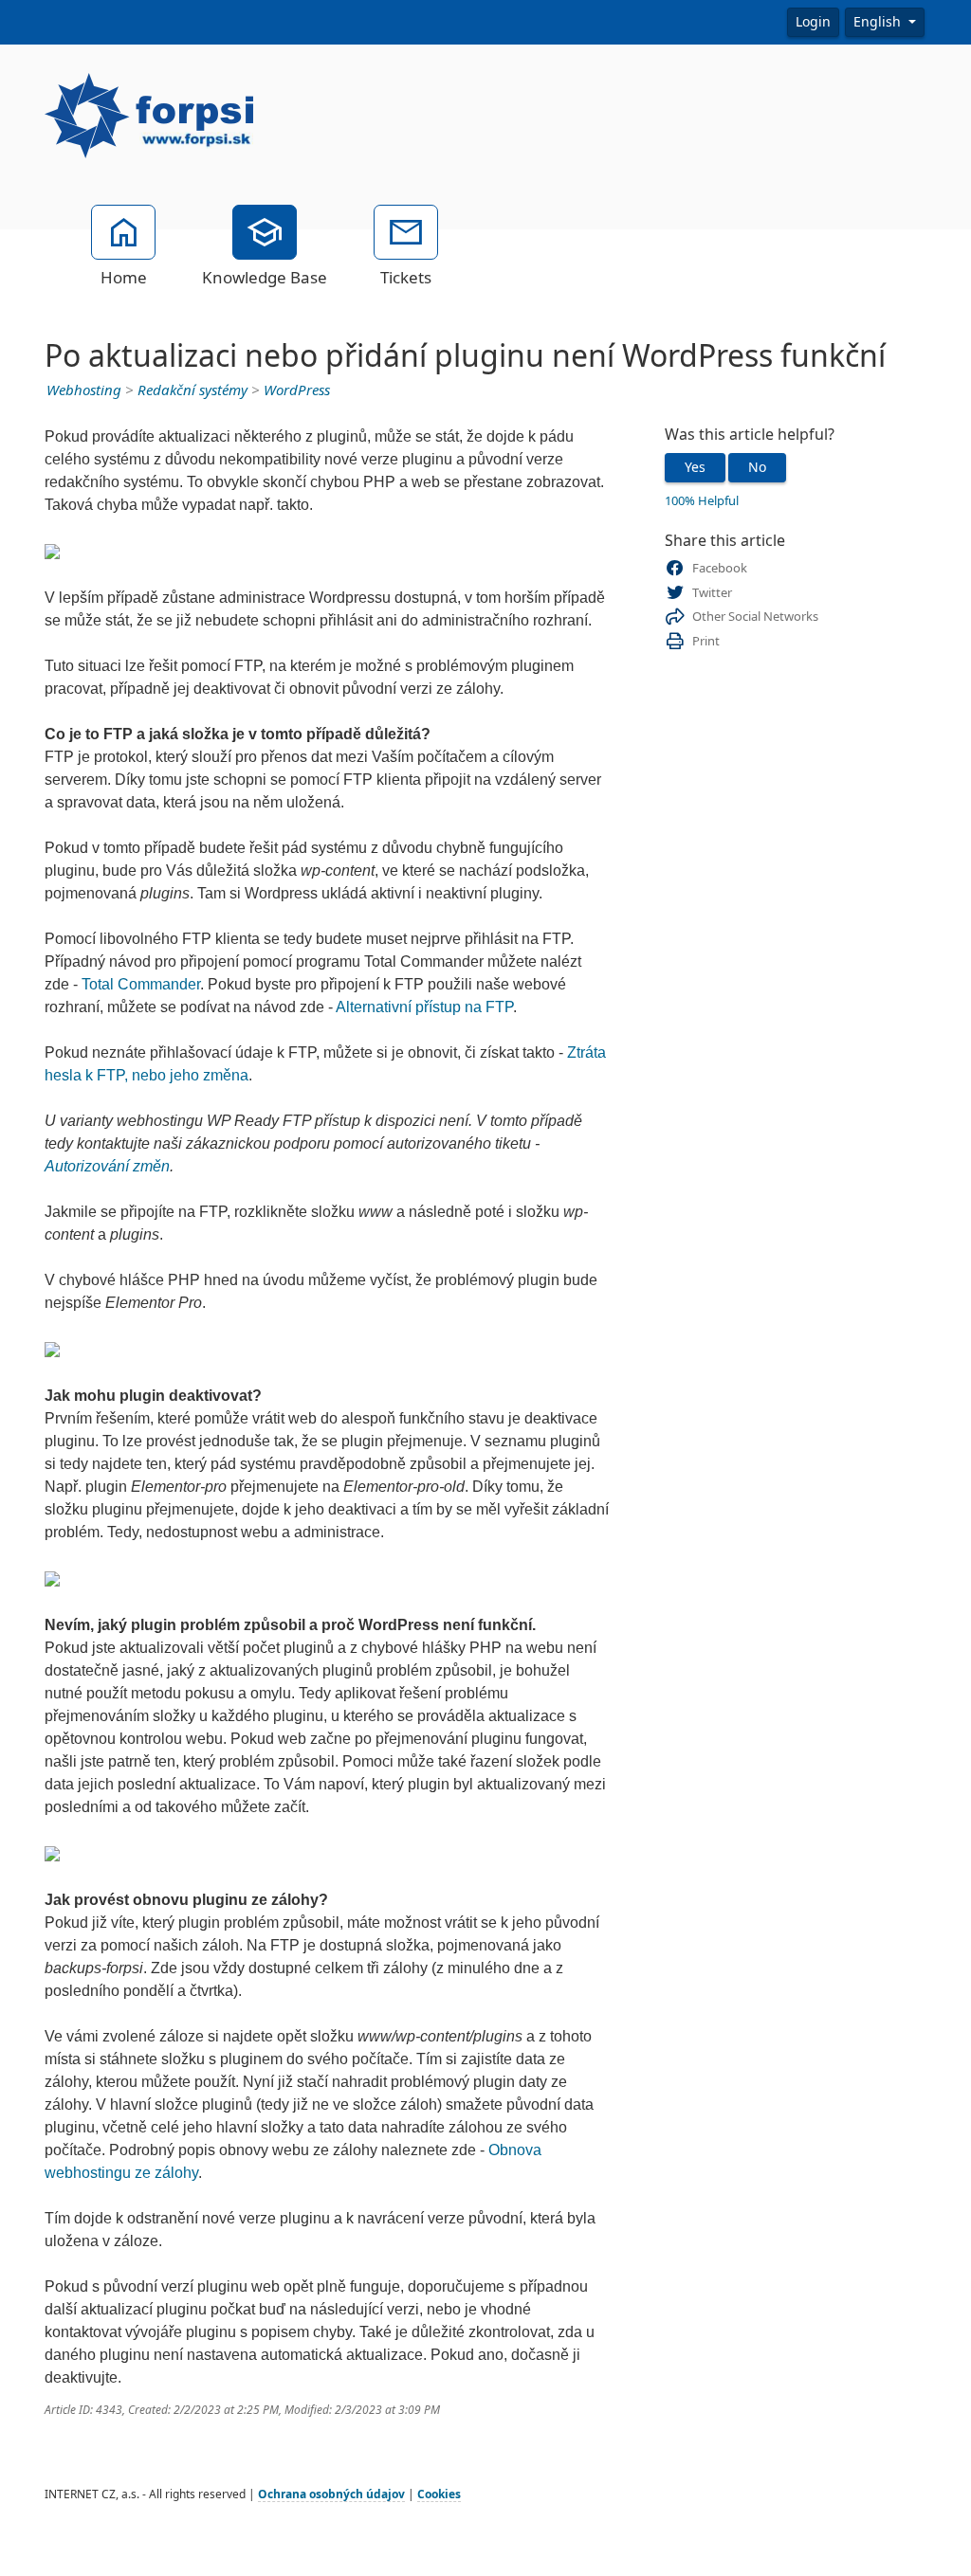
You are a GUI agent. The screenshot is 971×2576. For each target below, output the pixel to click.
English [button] (879, 22)
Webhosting (84, 390)
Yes (695, 467)
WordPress (297, 390)
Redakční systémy (192, 390)
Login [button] (813, 22)
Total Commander (141, 984)
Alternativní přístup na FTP (424, 1007)
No (757, 467)
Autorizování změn (107, 1166)
